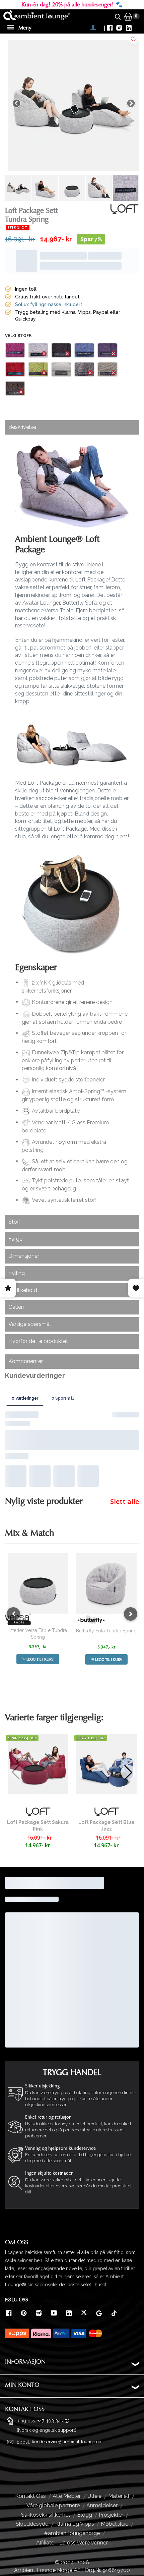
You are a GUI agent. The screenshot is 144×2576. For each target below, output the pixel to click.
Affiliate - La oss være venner (72, 2543)
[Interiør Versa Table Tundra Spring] (38, 1583)
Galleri (16, 1307)
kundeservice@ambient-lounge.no (66, 2442)
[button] (128, 1772)
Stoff (14, 1222)
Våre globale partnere (53, 2505)
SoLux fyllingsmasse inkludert (49, 304)
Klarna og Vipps (75, 2524)
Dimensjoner (24, 1256)
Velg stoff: (19, 336)
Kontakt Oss (30, 2496)
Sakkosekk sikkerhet (46, 2515)
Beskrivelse (22, 427)
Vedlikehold (23, 1290)
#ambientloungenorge (72, 2533)
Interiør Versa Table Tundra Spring (38, 1634)
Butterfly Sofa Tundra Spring (106, 1631)
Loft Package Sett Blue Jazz (106, 1826)
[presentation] (13, 1614)
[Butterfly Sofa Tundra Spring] (106, 1583)
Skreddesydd (32, 2524)
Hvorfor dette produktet (38, 1341)
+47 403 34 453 (54, 2421)
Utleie (94, 2496)
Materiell (119, 2496)
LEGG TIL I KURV (40, 1659)
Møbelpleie (115, 2524)
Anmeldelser (102, 2505)
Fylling (17, 1273)
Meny (24, 28)
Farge (15, 1239)
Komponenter (26, 1361)
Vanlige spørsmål (30, 1324)
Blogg (85, 2515)
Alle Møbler (67, 2496)
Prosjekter (111, 2515)
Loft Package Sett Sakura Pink (38, 1826)
